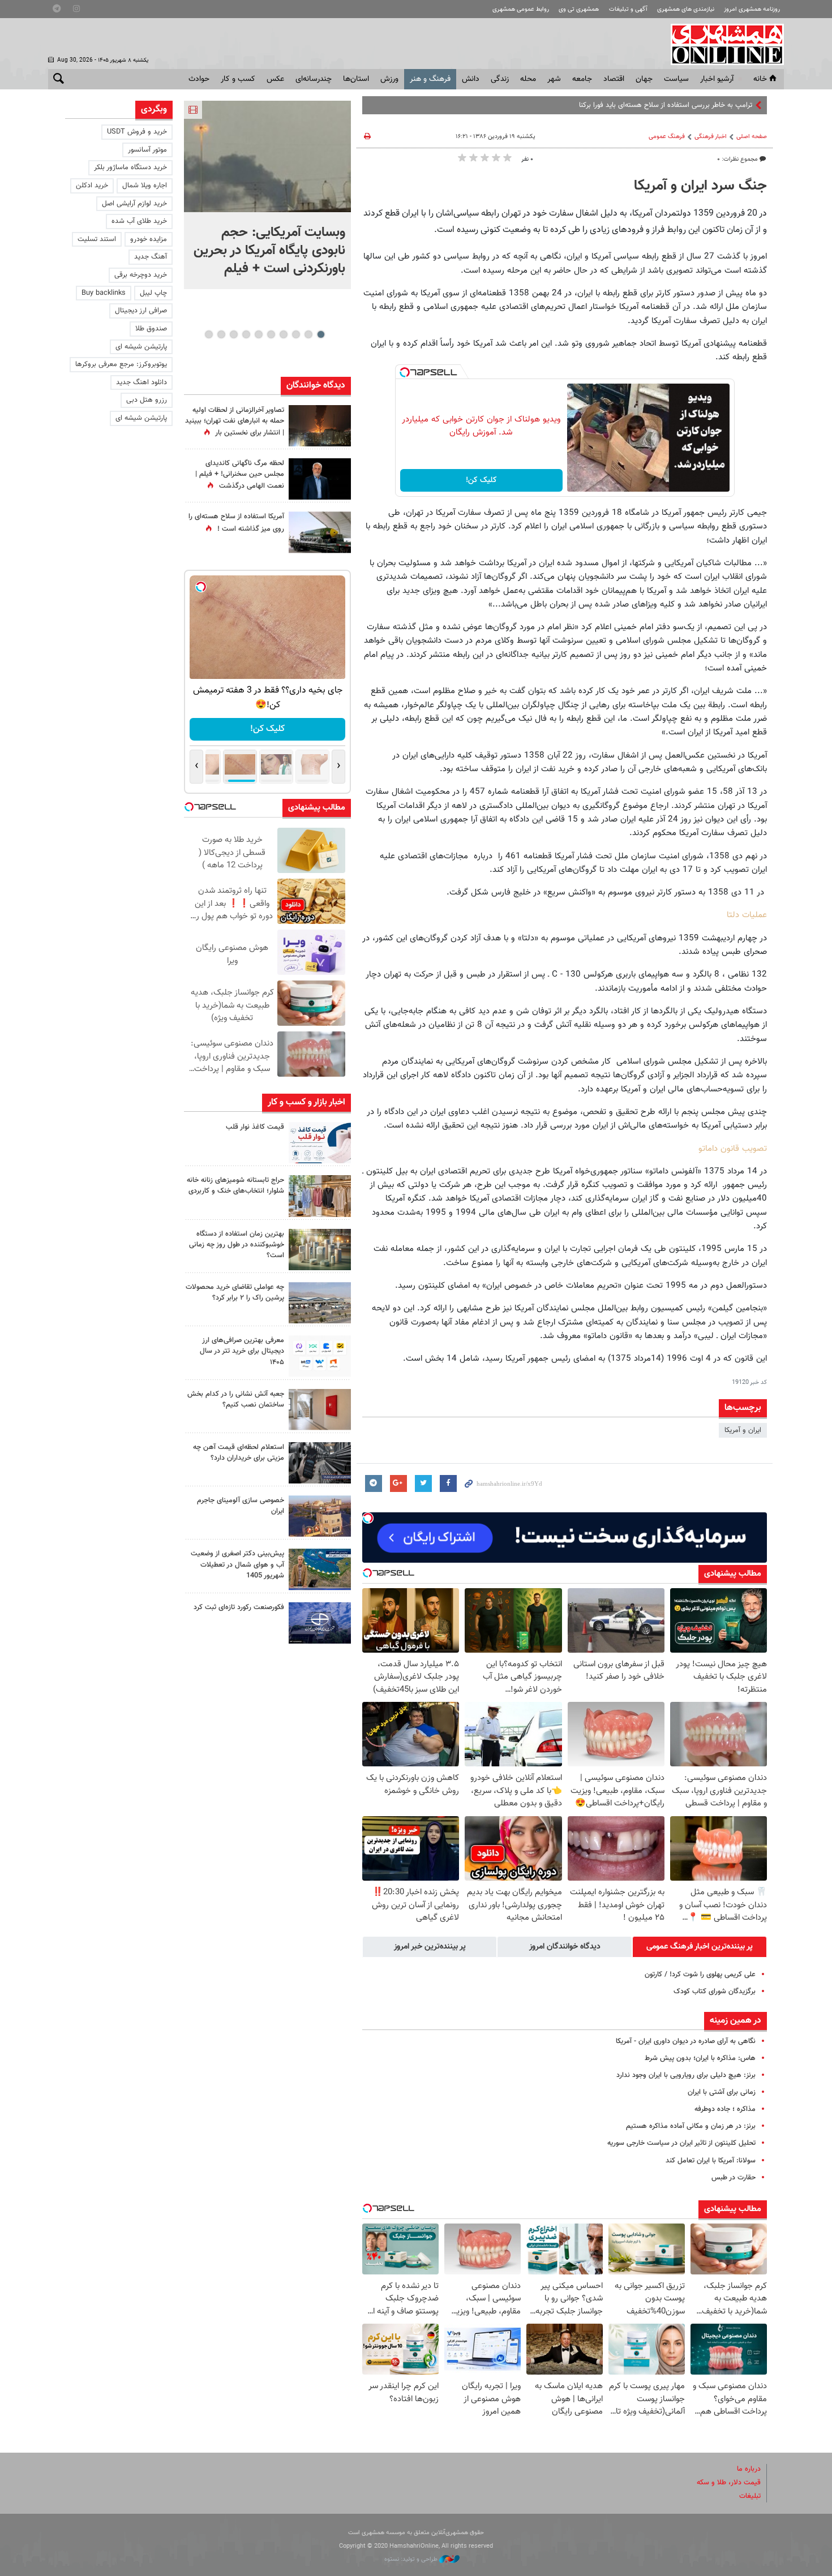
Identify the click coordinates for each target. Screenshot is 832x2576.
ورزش (389, 79)
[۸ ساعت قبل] (320, 479)
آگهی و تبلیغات (628, 9)
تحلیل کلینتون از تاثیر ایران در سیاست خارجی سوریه (681, 2143)
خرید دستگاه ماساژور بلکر (130, 167)
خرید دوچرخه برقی (141, 275)
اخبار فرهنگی (711, 137)
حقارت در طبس (734, 2178)
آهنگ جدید (151, 257)
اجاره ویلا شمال (145, 186)
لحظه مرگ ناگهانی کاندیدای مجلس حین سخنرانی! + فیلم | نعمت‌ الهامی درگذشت (240, 475)
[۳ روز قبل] (320, 1356)
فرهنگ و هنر (430, 79)
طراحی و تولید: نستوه (412, 2559)
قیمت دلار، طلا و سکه (729, 2483)
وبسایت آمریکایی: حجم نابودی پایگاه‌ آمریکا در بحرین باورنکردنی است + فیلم (269, 251)
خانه (760, 79)
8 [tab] (233, 334)
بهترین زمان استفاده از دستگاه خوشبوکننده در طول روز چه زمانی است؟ (237, 1245)
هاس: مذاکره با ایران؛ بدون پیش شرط (700, 2058)
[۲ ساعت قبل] (267, 156)
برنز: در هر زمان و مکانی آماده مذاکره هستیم (691, 2126)
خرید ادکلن (92, 186)
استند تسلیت (97, 239)
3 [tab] (296, 334)
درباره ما (749, 2469)
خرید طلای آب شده (139, 221)
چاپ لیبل (153, 293)
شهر (554, 79)
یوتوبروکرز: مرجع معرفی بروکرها (121, 364)
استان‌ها (356, 79)
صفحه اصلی (752, 137)
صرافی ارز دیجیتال (141, 311)
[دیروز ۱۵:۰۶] (320, 1143)
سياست (676, 79)
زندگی (500, 79)
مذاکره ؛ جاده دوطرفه (725, 2109)
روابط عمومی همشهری (521, 9)
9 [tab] (221, 334)
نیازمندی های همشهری (686, 9)
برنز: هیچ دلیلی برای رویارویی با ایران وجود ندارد (686, 2075)
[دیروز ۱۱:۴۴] (320, 1250)
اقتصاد (614, 79)
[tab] (700, 1947)
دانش (471, 79)
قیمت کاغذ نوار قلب (255, 1127)
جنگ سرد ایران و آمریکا (700, 186)
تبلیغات (750, 2496)
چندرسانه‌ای (314, 79)
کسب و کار (238, 79)
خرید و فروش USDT (137, 132)
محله (528, 79)
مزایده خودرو (149, 239)
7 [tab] (246, 334)
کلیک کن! (481, 480)
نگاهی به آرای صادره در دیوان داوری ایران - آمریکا (686, 2041)
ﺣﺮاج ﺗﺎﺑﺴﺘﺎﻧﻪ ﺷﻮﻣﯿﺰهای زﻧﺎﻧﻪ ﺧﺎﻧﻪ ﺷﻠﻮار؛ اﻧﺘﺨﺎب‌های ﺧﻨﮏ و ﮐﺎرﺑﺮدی (235, 1186)
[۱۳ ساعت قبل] (320, 532)
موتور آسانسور (147, 150)
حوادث (199, 79)
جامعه (582, 79)
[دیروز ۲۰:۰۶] (320, 426)
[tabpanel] (267, 195)
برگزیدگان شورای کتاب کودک (715, 1992)
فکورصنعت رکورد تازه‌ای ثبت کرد (239, 1607)
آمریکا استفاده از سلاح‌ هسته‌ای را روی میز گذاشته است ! (236, 522)
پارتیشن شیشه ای (141, 347)
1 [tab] (321, 334)
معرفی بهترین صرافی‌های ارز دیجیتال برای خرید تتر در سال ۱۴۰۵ (242, 1351)
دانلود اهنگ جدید (141, 382)
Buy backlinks (104, 293)
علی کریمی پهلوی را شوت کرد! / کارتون (700, 1975)
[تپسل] (405, 372)
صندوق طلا (151, 329)
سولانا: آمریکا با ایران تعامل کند (711, 2161)
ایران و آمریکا (743, 1430)
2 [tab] (308, 334)
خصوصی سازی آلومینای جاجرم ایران (241, 1506)
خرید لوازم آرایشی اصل (134, 204)
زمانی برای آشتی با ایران (722, 2092)
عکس (275, 79)
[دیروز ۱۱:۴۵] (320, 1196)
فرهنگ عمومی (667, 137)
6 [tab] (258, 334)
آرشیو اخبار (717, 79)
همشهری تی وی (579, 9)
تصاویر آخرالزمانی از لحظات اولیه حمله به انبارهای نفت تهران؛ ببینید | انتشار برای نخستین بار (235, 422)
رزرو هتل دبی (147, 400)
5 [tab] (271, 334)
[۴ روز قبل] (320, 1463)
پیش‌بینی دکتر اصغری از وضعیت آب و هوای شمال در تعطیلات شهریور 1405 (237, 1564)
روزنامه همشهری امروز (752, 9)
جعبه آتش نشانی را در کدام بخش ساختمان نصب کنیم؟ (236, 1399)
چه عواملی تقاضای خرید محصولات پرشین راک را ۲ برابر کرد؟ (235, 1293)
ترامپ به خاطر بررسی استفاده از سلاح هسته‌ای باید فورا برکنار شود (657, 105)
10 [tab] (209, 334)
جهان (644, 79)
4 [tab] (283, 334)
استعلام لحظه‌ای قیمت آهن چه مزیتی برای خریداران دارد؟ (239, 1453)
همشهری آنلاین (722, 44)
